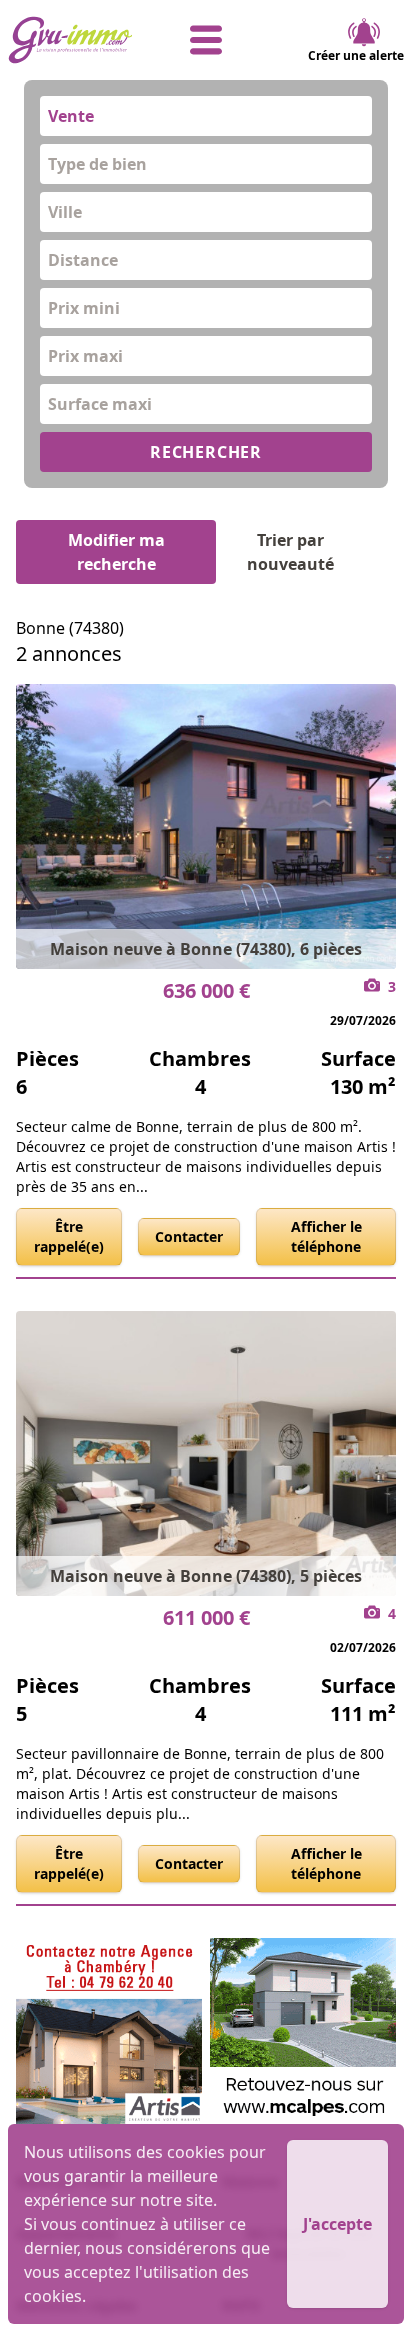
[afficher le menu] (206, 40)
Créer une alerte (356, 55)
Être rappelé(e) (69, 1236)
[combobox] (206, 116)
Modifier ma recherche (116, 552)
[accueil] (74, 40)
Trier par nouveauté (290, 552)
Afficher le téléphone (326, 1236)
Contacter (189, 1236)
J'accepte (337, 2224)
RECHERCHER (206, 452)
